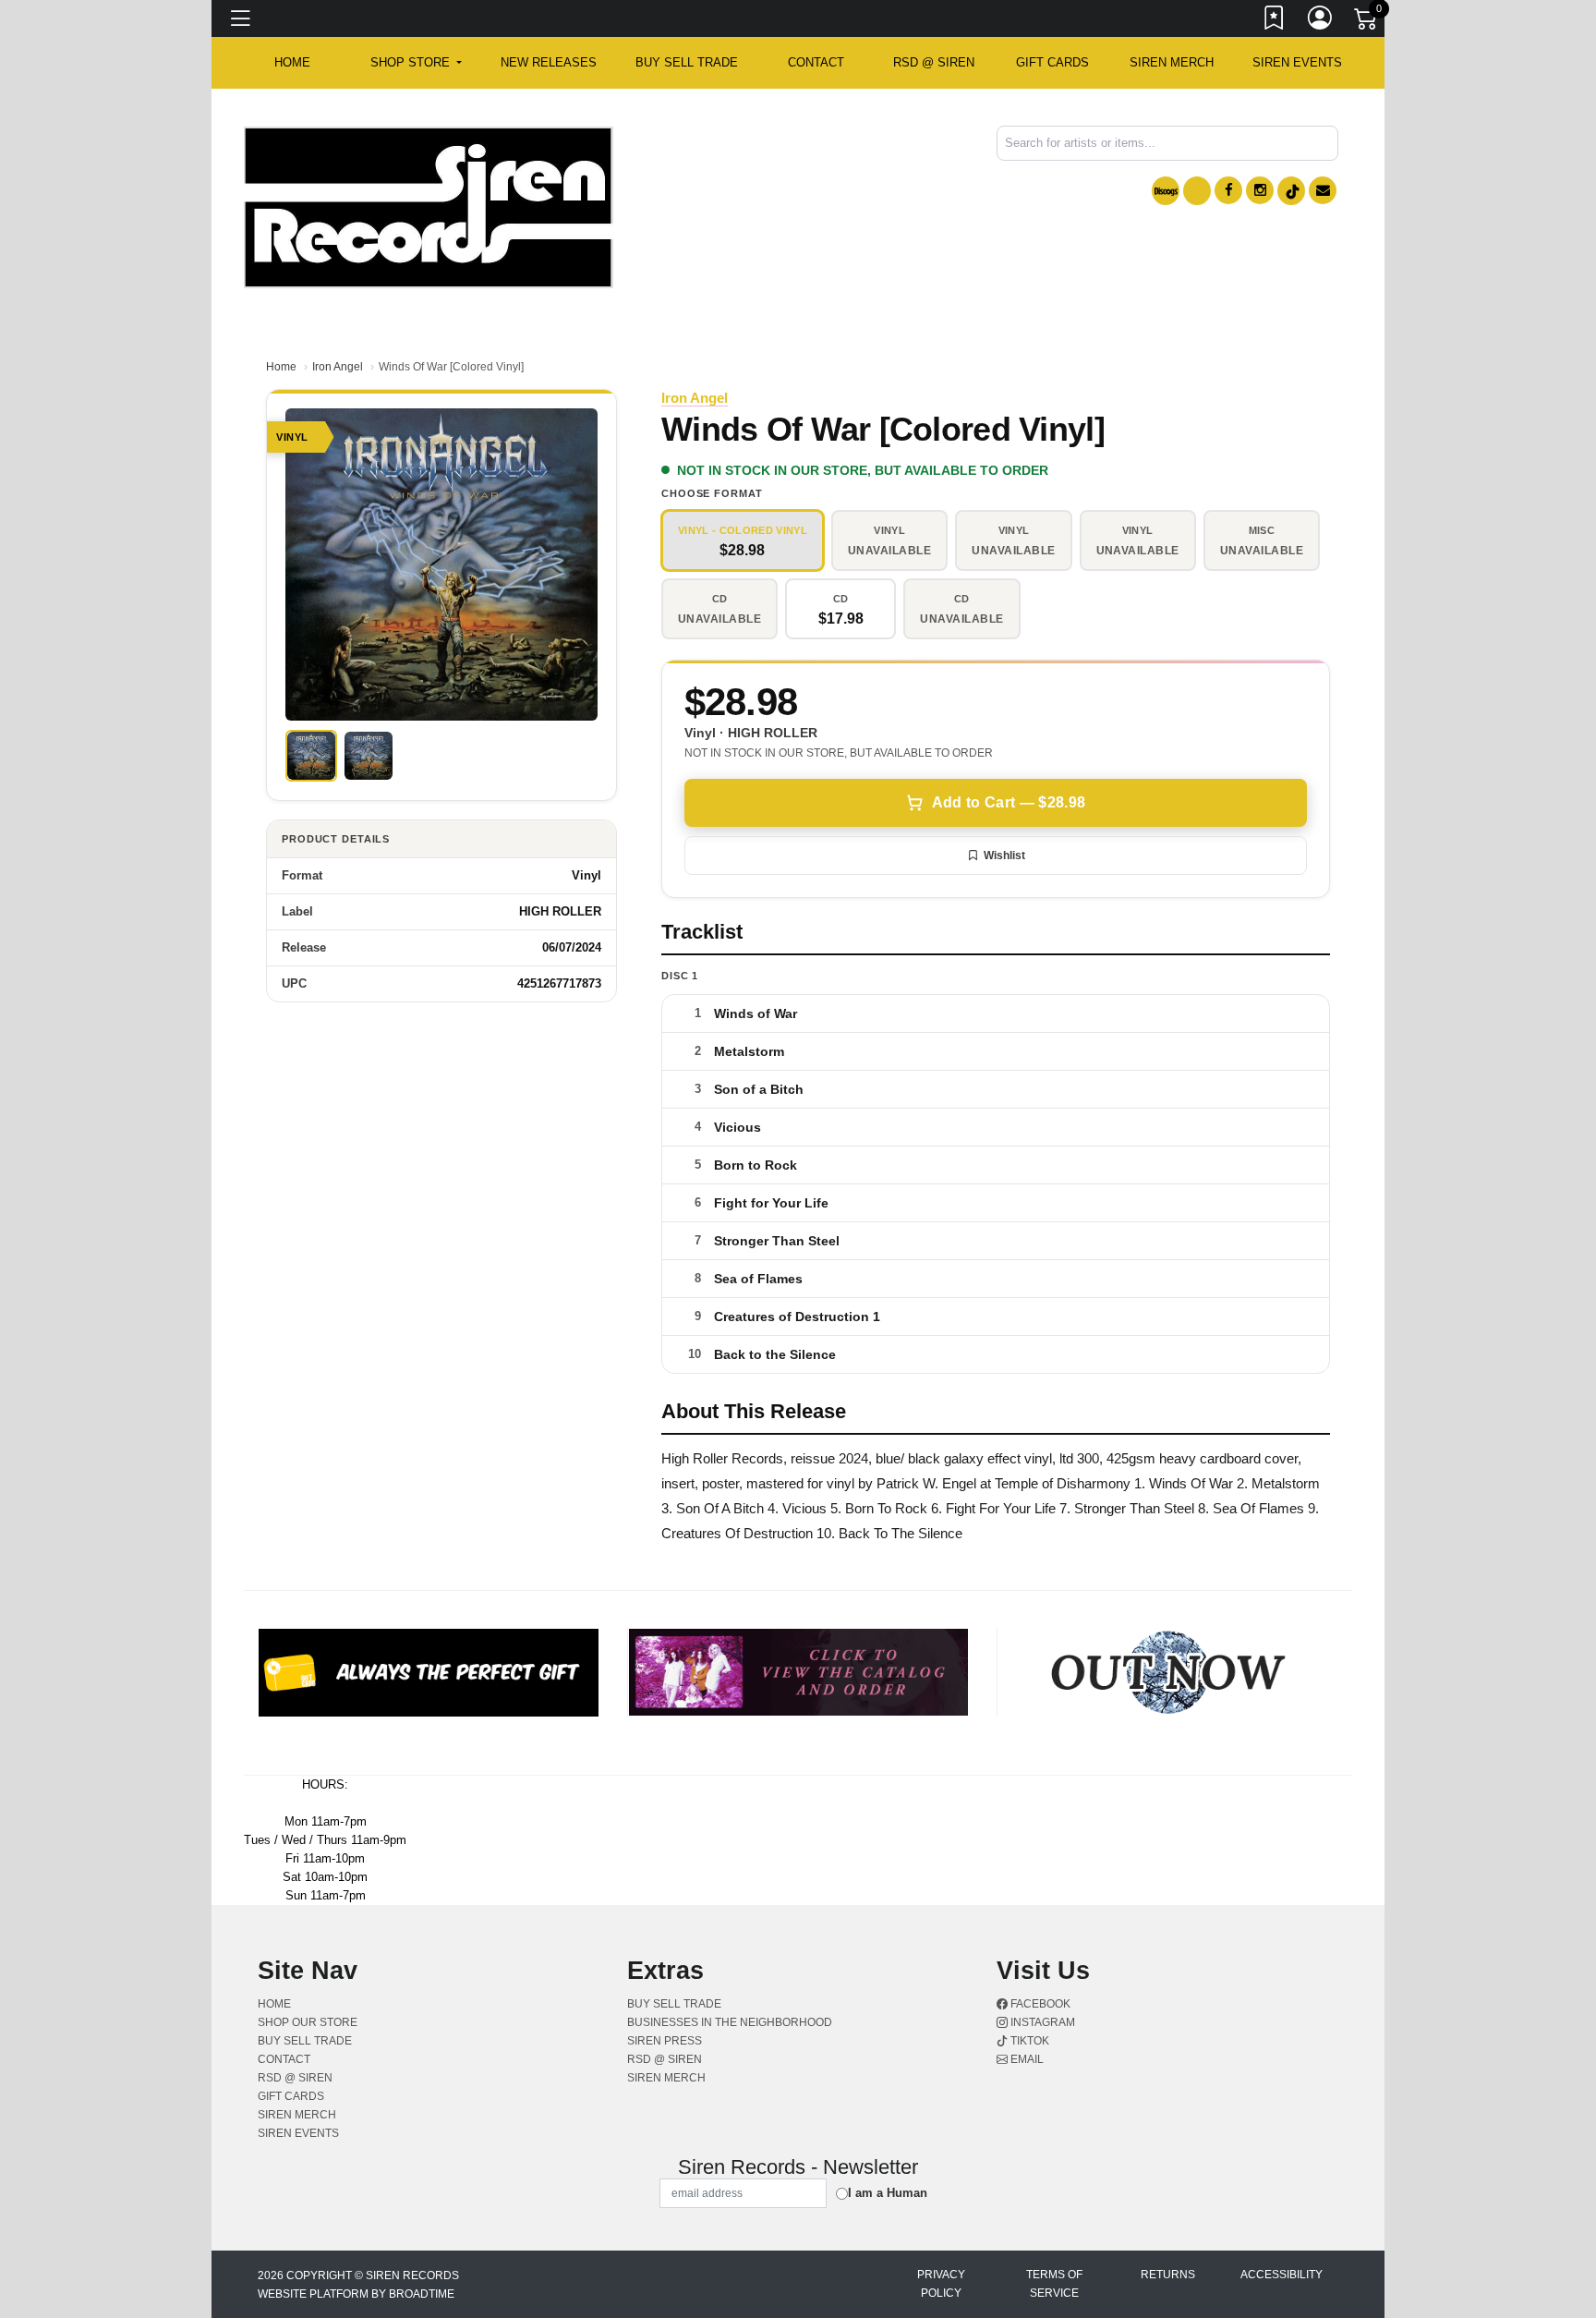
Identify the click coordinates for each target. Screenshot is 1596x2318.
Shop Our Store (308, 2022)
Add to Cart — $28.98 (1009, 802)
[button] (416, 63)
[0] (1367, 22)
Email (1026, 2059)
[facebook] (1228, 190)
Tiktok (1028, 2041)
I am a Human (888, 2193)
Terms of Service (1054, 2284)
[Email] (1323, 190)
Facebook (1039, 2004)
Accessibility (1282, 2275)
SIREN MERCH (1172, 62)
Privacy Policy (941, 2284)
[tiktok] (1291, 191)
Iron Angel (338, 367)
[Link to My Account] (1321, 21)
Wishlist (1004, 856)
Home (281, 367)
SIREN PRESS (665, 2041)
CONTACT (816, 62)
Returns (1168, 2275)
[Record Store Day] (1197, 191)
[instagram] (1260, 190)
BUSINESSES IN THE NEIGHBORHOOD (730, 2022)
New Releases (549, 62)
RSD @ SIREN (934, 62)
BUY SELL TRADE (687, 62)
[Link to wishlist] (1275, 21)
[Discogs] (1166, 191)
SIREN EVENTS (1297, 62)
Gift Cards (1052, 62)
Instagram (1041, 2022)
